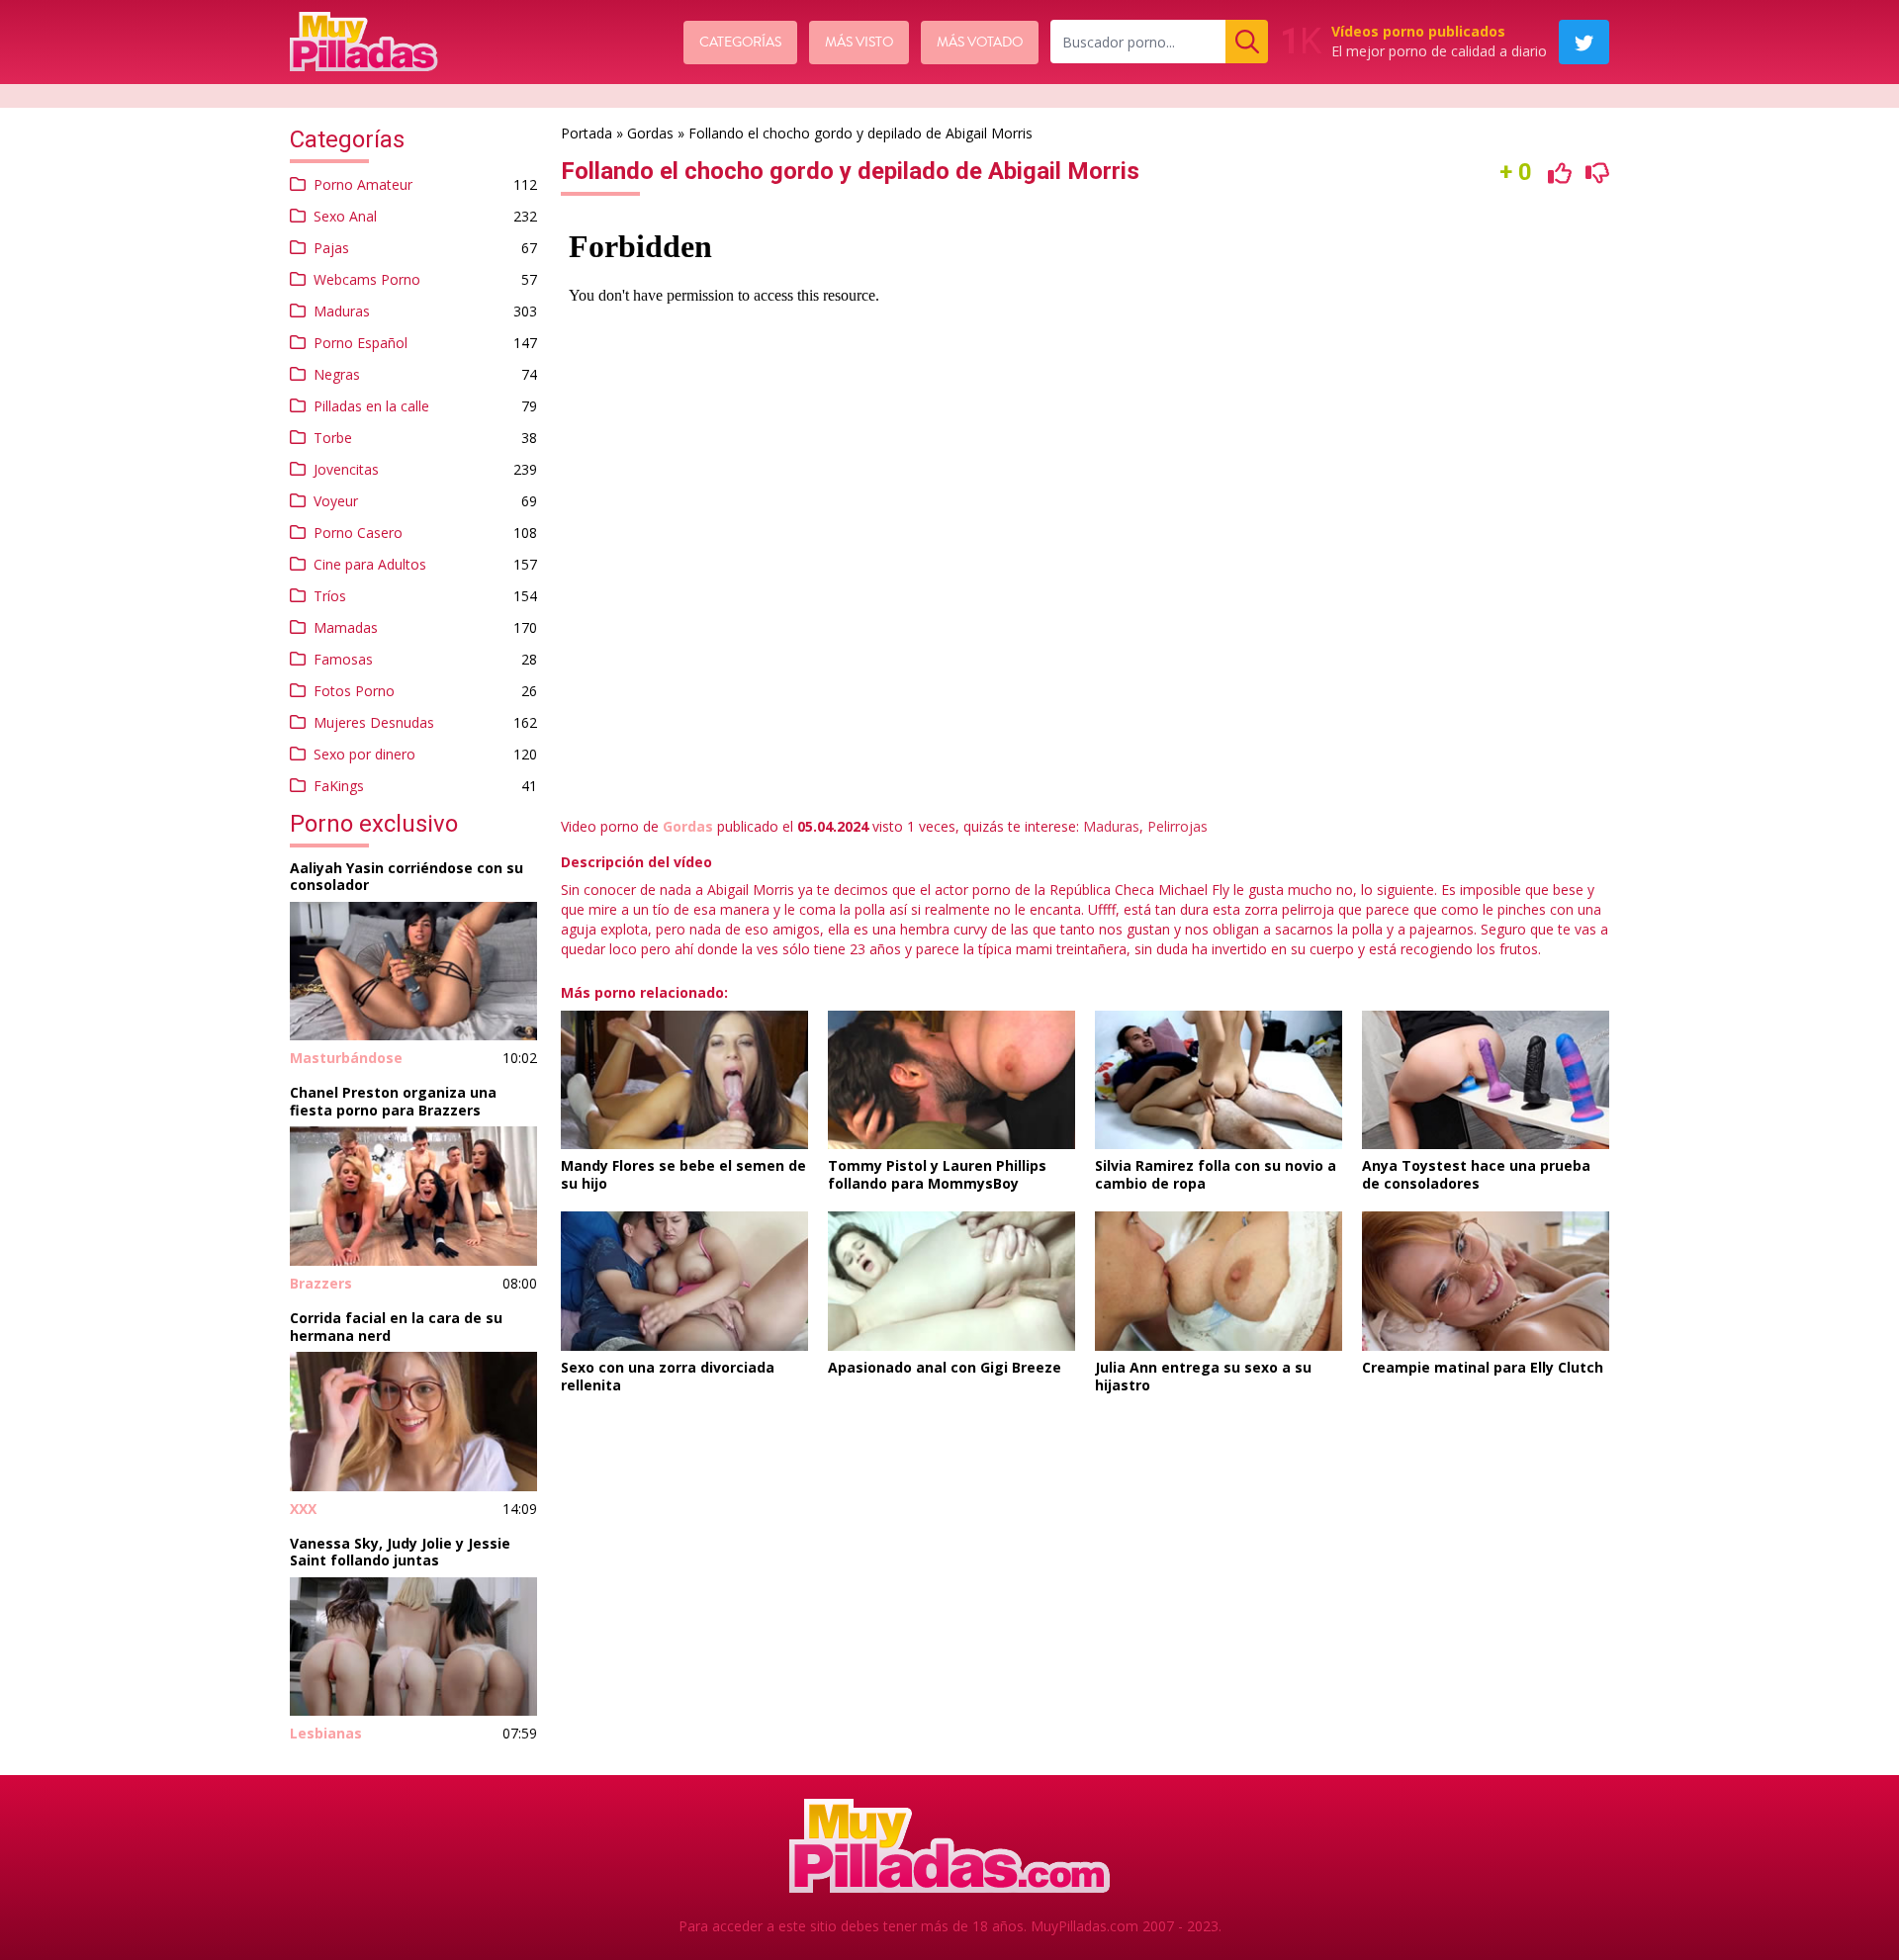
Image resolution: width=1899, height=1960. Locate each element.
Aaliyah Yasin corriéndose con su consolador (407, 877)
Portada (587, 133)
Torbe (333, 438)
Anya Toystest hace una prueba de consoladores (1476, 1174)
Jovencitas (346, 469)
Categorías (740, 43)
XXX (303, 1509)
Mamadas (346, 627)
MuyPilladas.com (1085, 1926)
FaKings (339, 786)
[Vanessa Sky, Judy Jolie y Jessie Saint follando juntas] (413, 1647)
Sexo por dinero (364, 754)
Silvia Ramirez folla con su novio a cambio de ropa (1216, 1174)
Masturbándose (346, 1058)
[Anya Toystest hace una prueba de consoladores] (1486, 1080)
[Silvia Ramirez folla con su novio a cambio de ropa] (1219, 1080)
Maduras (342, 311)
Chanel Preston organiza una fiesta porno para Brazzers (393, 1101)
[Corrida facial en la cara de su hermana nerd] (413, 1422)
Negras (337, 374)
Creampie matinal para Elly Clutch (1483, 1367)
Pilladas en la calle (371, 406)
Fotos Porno (354, 691)
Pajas (331, 248)
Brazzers (321, 1283)
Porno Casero (358, 533)
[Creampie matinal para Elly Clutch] (1486, 1281)
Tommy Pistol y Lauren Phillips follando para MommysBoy (937, 1174)
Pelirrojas (1177, 826)
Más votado (980, 43)
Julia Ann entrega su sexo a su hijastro (1203, 1376)
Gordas (650, 133)
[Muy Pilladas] (364, 42)
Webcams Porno (367, 279)
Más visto (859, 43)
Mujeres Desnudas (374, 722)
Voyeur (336, 501)
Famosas (343, 659)
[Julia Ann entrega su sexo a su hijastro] (1219, 1281)
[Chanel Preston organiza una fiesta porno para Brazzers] (413, 1196)
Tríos (330, 596)
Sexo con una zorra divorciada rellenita (668, 1376)
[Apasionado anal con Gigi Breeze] (951, 1281)
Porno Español (361, 343)
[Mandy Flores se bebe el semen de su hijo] (684, 1080)
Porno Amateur (363, 184)
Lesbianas (326, 1733)
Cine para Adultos (370, 564)
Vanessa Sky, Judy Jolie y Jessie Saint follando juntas (400, 1552)
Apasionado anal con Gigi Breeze (945, 1367)
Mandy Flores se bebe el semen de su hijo (683, 1174)
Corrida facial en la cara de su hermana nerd (396, 1327)
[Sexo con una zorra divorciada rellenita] (684, 1281)
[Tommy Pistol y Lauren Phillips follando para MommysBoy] (951, 1080)
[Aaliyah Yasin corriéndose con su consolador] (413, 972)
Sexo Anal (345, 216)
